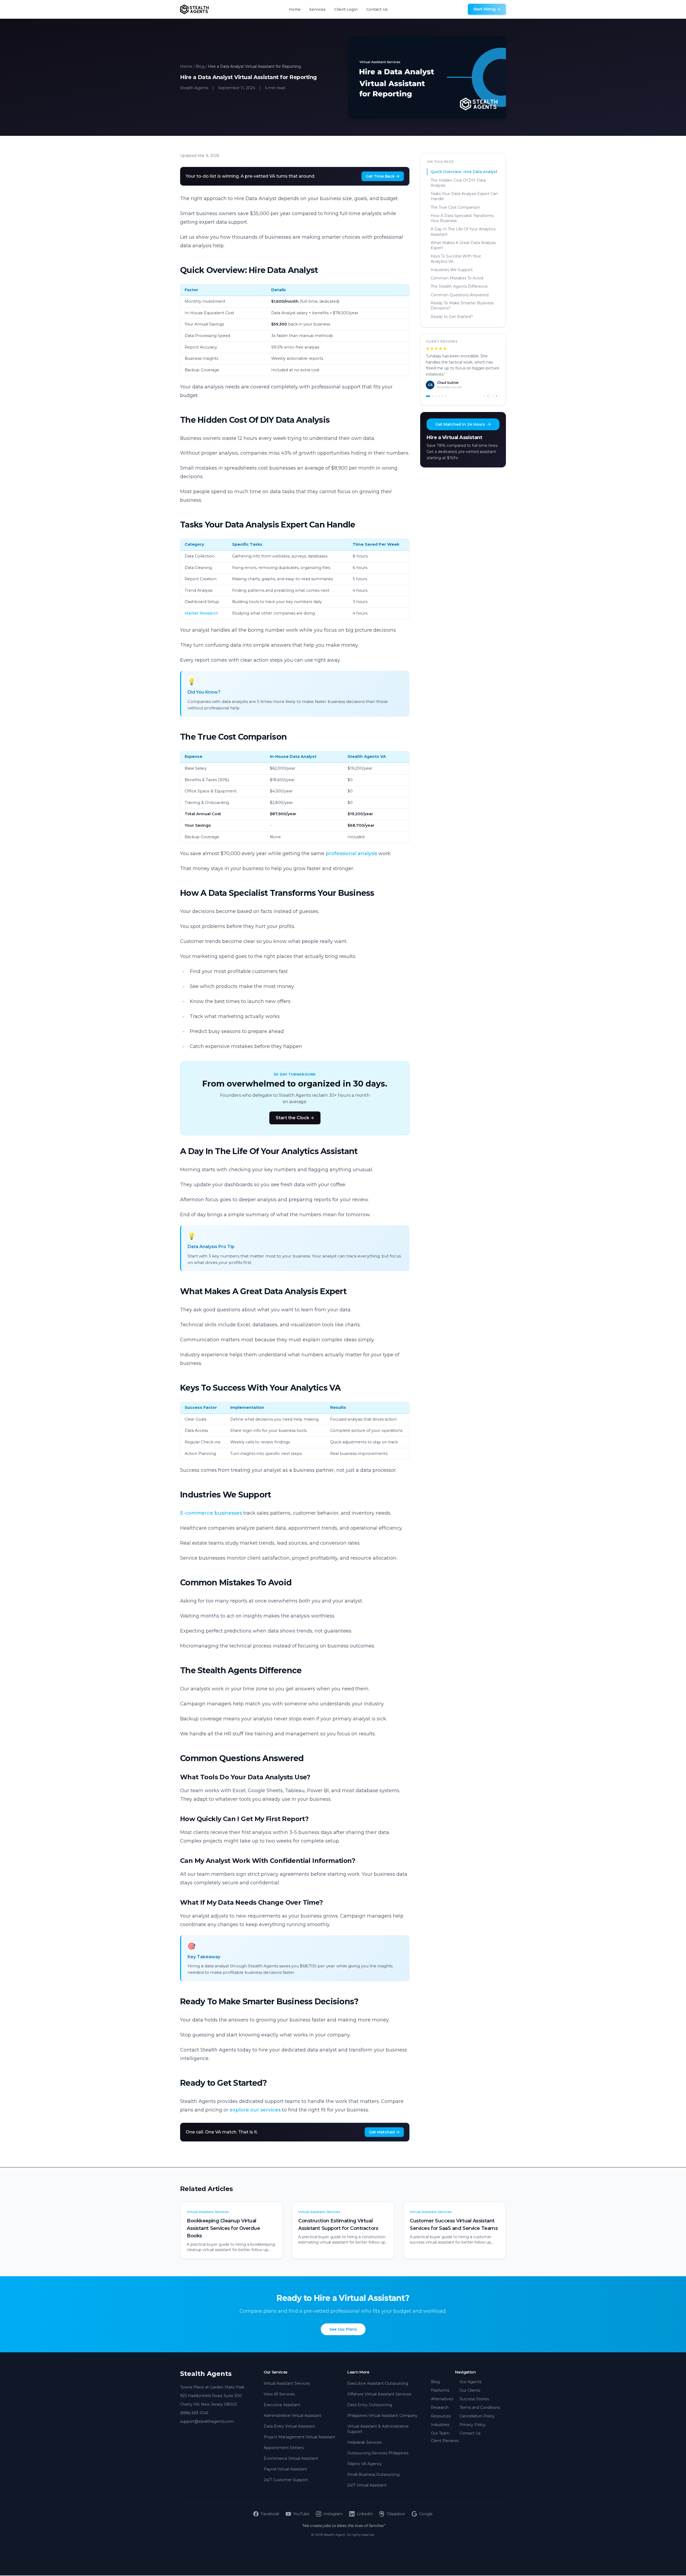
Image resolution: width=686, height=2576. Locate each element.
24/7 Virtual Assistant (367, 2485)
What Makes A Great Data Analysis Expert (463, 245)
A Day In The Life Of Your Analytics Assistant (463, 232)
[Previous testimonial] (488, 389)
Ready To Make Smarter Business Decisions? (462, 306)
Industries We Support (452, 269)
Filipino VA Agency (365, 2464)
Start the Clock (292, 1118)
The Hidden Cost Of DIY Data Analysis (458, 183)
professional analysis (351, 853)
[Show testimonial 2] (431, 389)
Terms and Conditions (480, 2407)
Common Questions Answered (460, 295)
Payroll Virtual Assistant (285, 2469)
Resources (441, 2416)
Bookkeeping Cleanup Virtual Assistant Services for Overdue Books (223, 2228)
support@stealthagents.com (207, 2421)
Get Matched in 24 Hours (460, 417)
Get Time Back (380, 176)
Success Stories (474, 2399)
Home (295, 9)
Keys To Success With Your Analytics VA (456, 259)
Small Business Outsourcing (373, 2474)
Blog (200, 66)
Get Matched (382, 2132)
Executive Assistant (282, 2405)
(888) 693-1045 (194, 2413)
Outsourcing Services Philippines (378, 2453)
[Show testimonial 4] (439, 389)
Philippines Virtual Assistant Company (382, 2416)
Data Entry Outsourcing (370, 2405)
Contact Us (377, 9)
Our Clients (470, 2390)
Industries (440, 2425)
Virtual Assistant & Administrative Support (378, 2429)
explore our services (255, 2110)
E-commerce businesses (211, 1513)
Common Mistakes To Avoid (457, 278)
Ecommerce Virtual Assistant (291, 2458)
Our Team (440, 2433)
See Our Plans (343, 2329)
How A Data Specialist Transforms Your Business (462, 218)
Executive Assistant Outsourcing (378, 2383)
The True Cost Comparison (455, 207)
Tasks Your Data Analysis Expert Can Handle (464, 196)
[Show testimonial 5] (442, 389)
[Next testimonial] (497, 389)
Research (440, 2407)
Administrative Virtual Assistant (292, 2416)
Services (317, 9)
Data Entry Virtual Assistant (289, 2426)
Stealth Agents (206, 2374)
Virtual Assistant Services (287, 2383)
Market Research (201, 613)
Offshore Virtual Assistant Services (379, 2394)
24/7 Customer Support (286, 2480)
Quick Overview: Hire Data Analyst (464, 172)
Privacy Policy (473, 2425)
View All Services (279, 2394)
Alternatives (442, 2399)
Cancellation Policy (477, 2416)
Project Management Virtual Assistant (299, 2437)
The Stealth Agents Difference (459, 286)
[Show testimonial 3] (436, 389)
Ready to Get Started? (452, 317)
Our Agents (470, 2382)
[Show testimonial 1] (427, 389)
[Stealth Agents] (194, 9)
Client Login (346, 9)
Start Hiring (484, 9)
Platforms (440, 2390)
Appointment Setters (284, 2448)
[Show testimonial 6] (445, 389)
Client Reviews (445, 2441)
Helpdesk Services (364, 2442)
